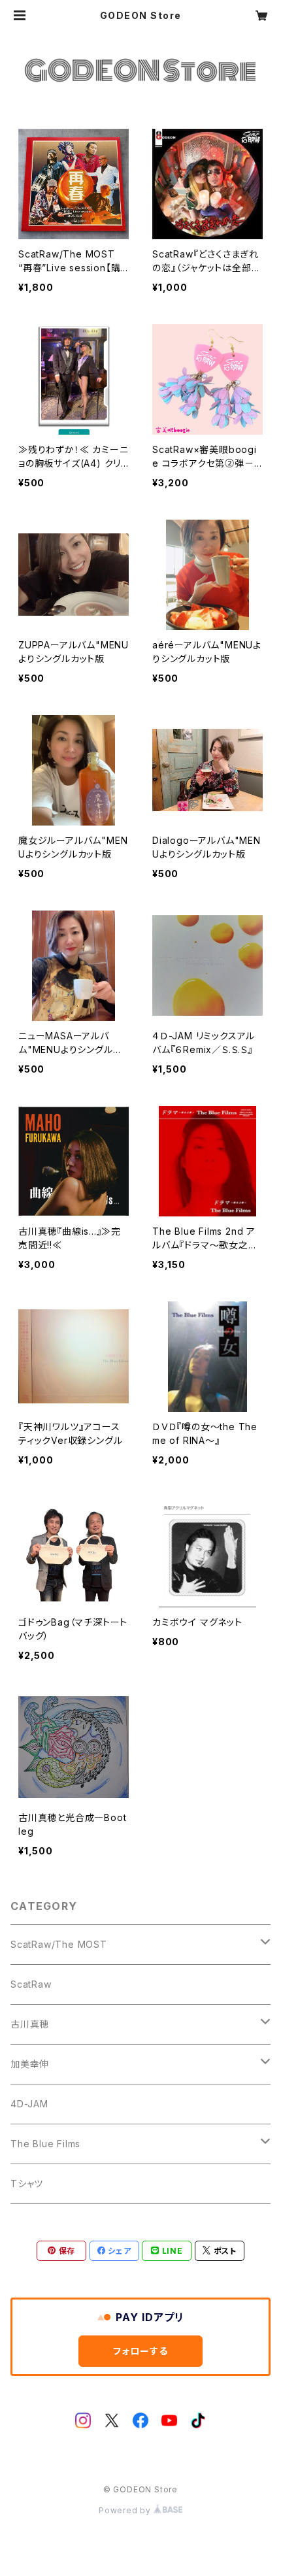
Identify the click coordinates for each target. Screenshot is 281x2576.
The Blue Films (45, 2144)
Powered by (126, 2510)
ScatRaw (31, 1984)
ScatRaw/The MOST (59, 1944)
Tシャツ (27, 2183)
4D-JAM (29, 2104)
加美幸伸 (30, 2064)
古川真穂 (30, 2024)
